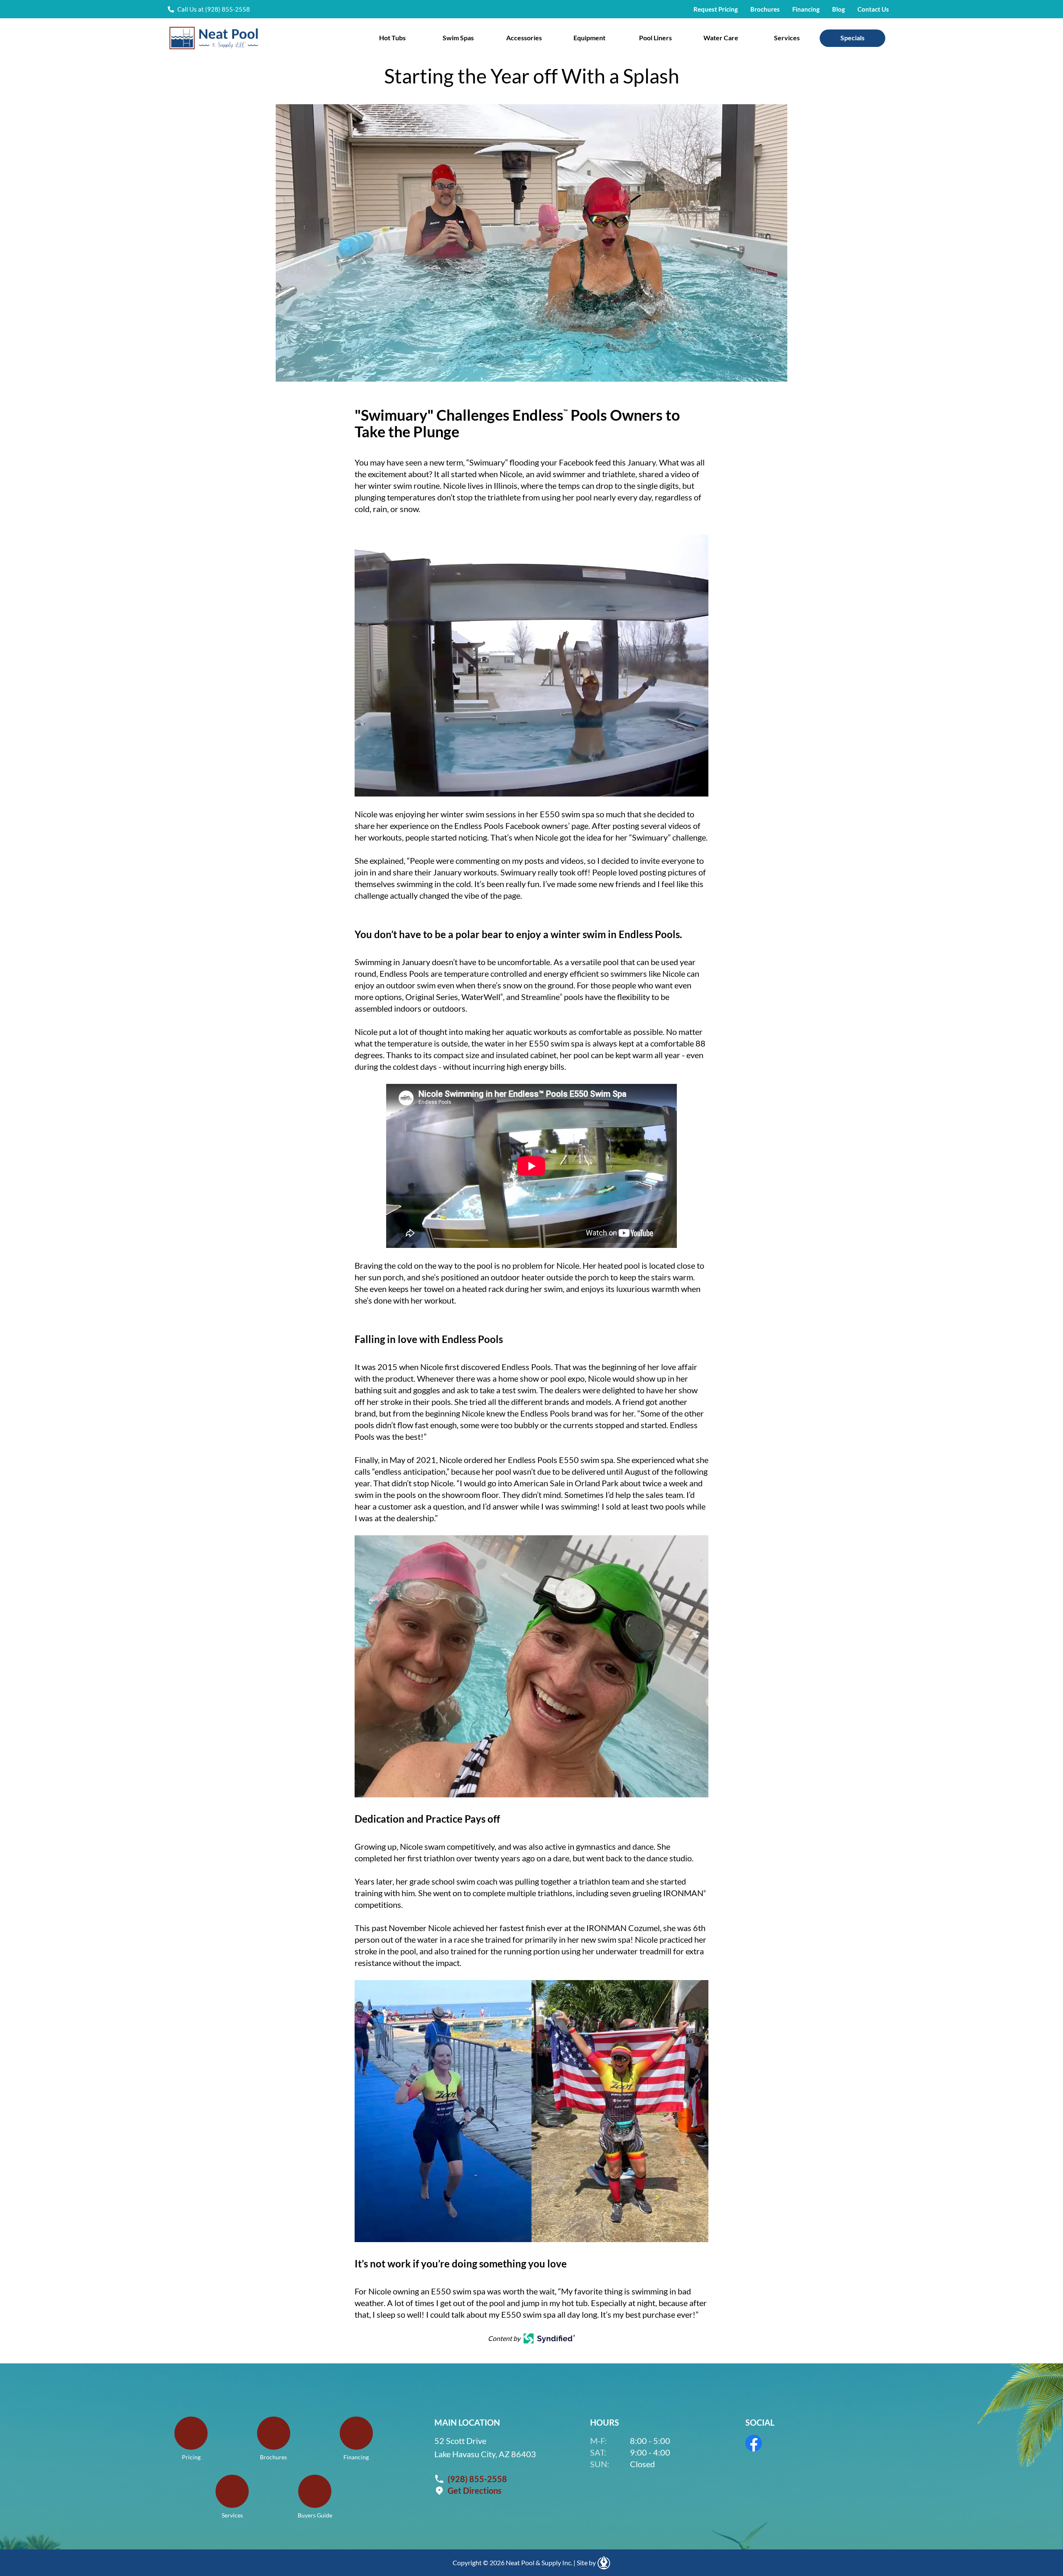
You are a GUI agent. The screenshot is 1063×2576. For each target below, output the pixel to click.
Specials (852, 38)
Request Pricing (716, 9)
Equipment (589, 38)
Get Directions (475, 2490)
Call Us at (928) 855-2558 (214, 9)
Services (787, 38)
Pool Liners (655, 38)
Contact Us (873, 9)
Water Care (721, 38)
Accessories (524, 38)
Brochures (765, 9)
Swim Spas (458, 38)
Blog (839, 9)
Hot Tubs (392, 38)
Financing (806, 9)
